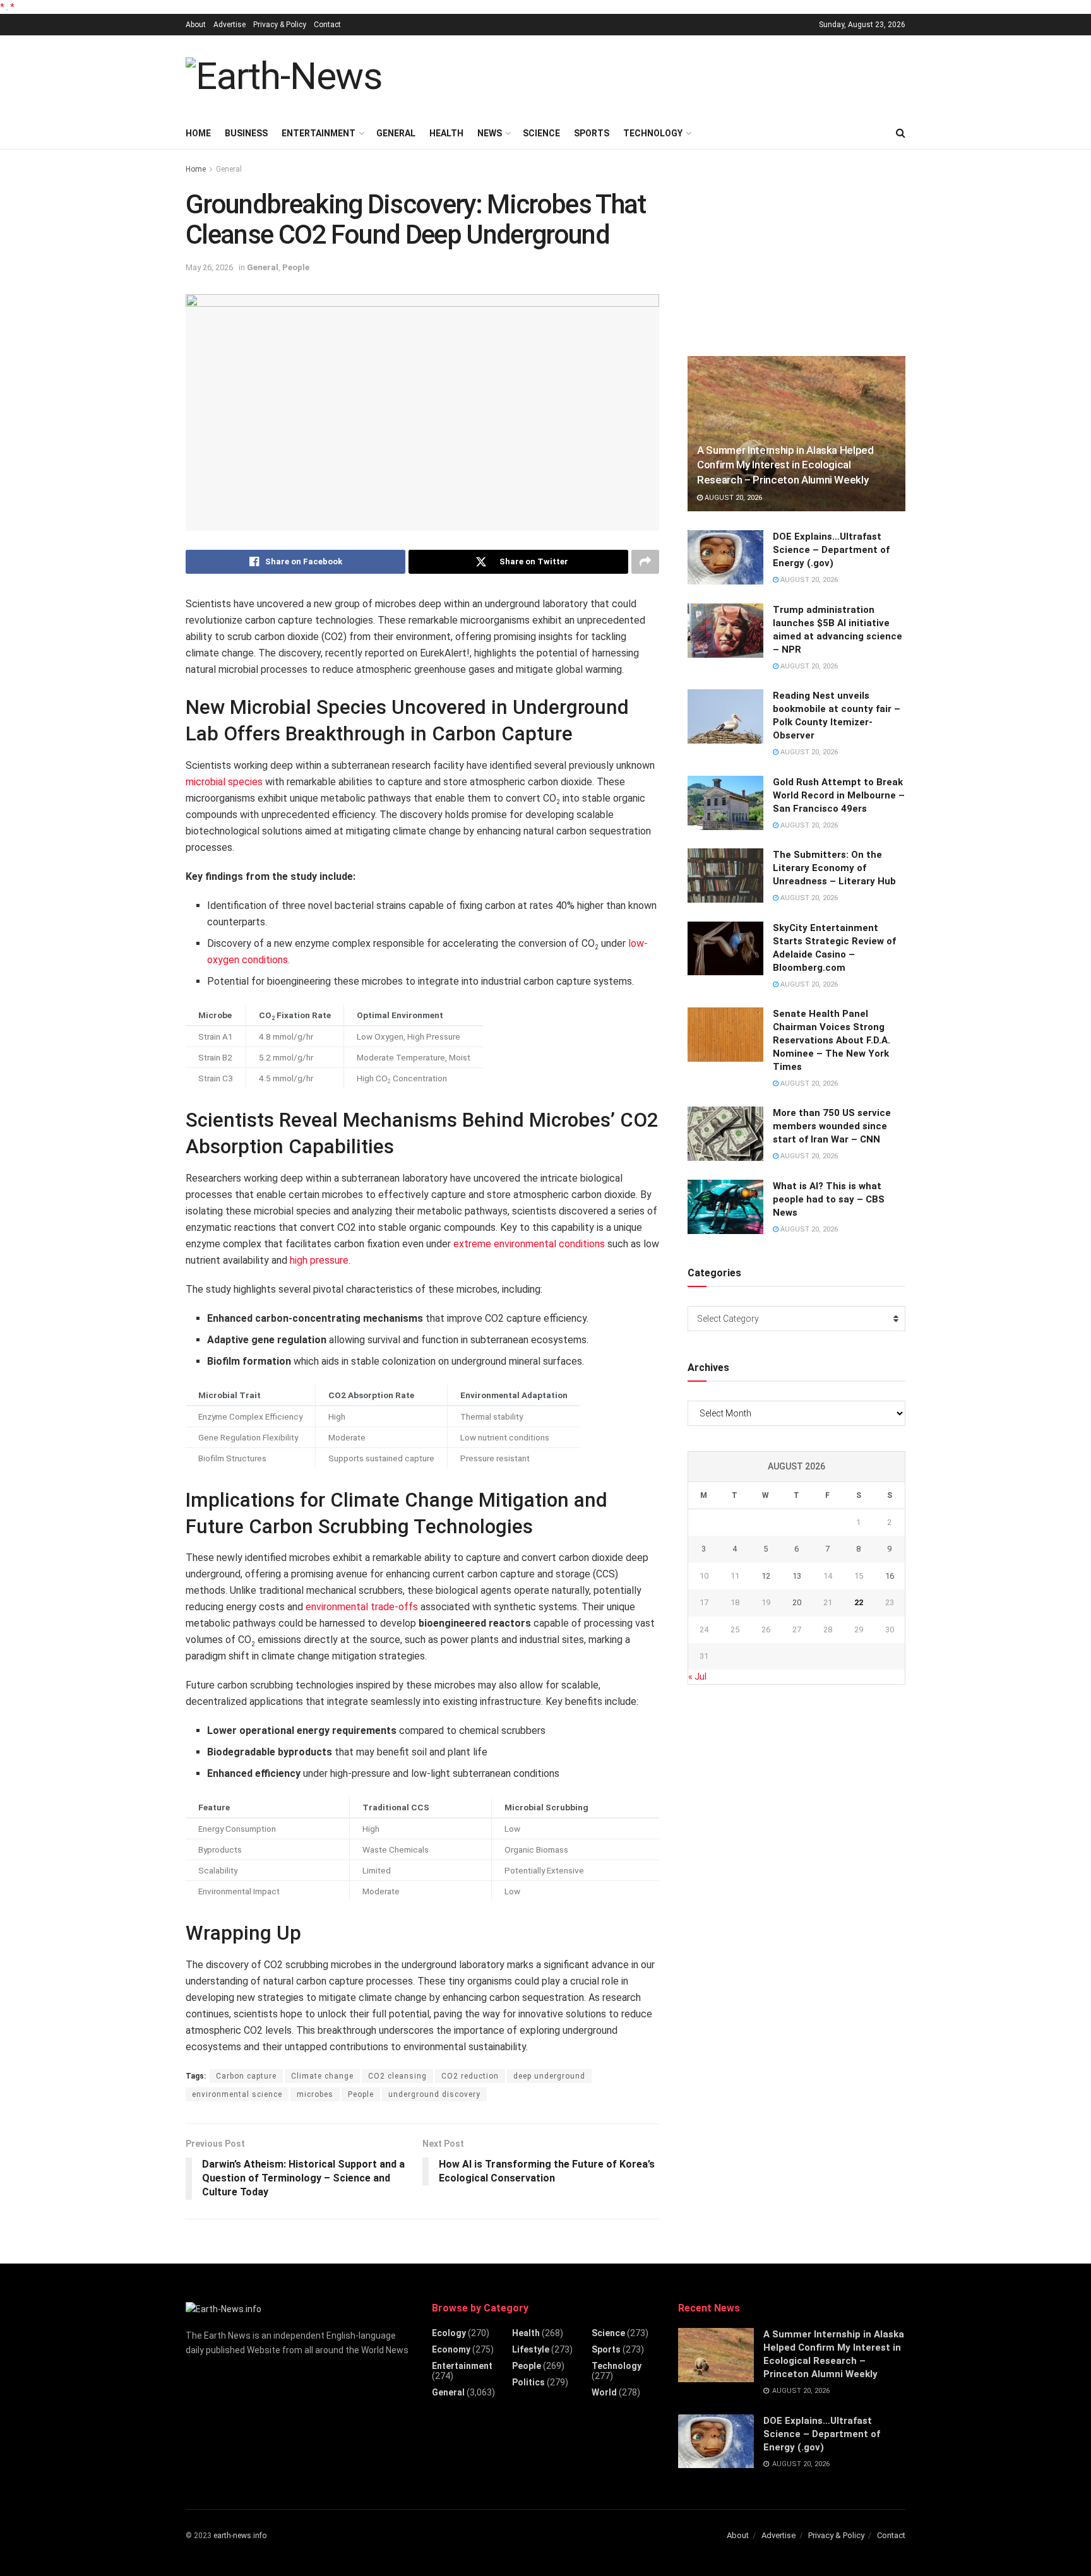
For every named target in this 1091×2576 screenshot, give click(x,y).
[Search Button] (901, 133)
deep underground (549, 2076)
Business (246, 133)
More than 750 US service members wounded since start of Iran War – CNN (832, 1126)
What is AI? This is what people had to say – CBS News (829, 1199)
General (396, 133)
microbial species (224, 782)
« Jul (697, 1677)
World (604, 2392)
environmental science (237, 2094)
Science (541, 133)
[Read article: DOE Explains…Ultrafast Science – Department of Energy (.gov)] (725, 557)
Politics (528, 2382)
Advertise (230, 25)
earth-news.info (240, 2536)
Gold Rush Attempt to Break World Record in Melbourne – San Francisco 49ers (839, 795)
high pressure (319, 1260)
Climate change (322, 2076)
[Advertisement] (676, 74)
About (196, 25)
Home (198, 133)
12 (766, 1576)
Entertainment (319, 133)
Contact (327, 25)
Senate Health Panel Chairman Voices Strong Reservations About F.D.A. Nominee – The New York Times (832, 1040)
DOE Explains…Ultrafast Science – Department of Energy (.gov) (831, 550)
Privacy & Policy (280, 25)
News (490, 133)
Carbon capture (246, 2076)
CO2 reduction (470, 2076)
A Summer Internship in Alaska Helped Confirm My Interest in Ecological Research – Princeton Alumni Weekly (785, 465)
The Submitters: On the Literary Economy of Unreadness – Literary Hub (834, 868)
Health (446, 133)
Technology (653, 133)
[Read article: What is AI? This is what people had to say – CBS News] (725, 1207)
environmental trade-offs (362, 1607)
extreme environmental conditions (529, 1244)
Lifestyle (531, 2349)
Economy (451, 2349)
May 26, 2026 (209, 267)
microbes (315, 2094)
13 (797, 1576)
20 (797, 1602)
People (296, 267)
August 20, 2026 (732, 498)
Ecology (449, 2333)
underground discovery (434, 2094)
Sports (592, 133)
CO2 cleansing (397, 2076)
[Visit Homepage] (284, 76)
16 (890, 1576)
